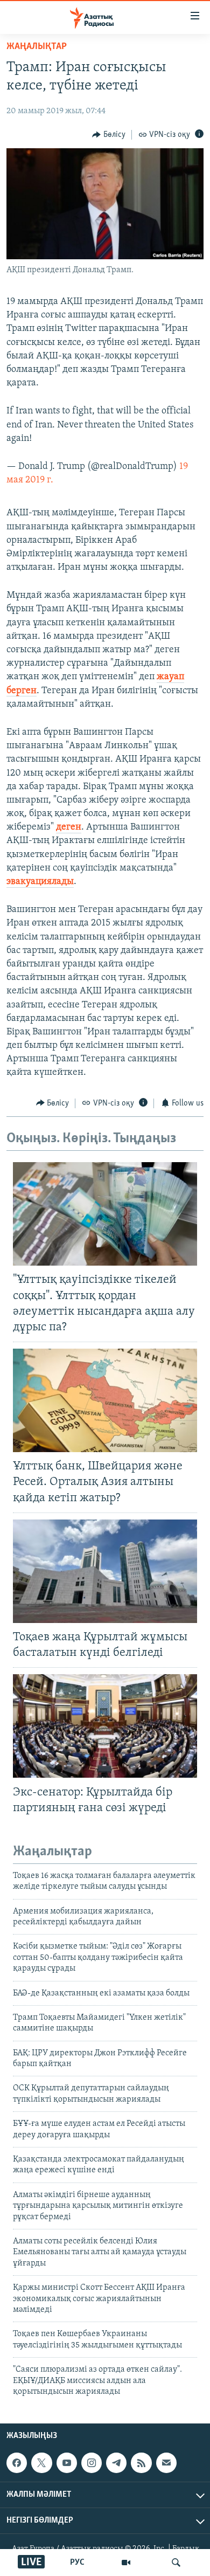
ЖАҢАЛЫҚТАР (37, 47)
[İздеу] (176, 2563)
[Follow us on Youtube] (67, 2463)
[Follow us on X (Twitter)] (41, 2463)
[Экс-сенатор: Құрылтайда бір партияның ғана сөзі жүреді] (105, 1726)
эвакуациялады (40, 882)
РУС (77, 2563)
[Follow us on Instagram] (92, 2463)
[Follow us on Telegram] (116, 2463)
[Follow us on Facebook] (17, 2463)
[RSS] (141, 2463)
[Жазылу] (166, 2463)
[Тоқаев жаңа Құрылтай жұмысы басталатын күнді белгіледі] (105, 1571)
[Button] (109, 135)
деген (69, 827)
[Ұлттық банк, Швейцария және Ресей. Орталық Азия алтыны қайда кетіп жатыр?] (105, 1400)
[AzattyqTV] (126, 2563)
